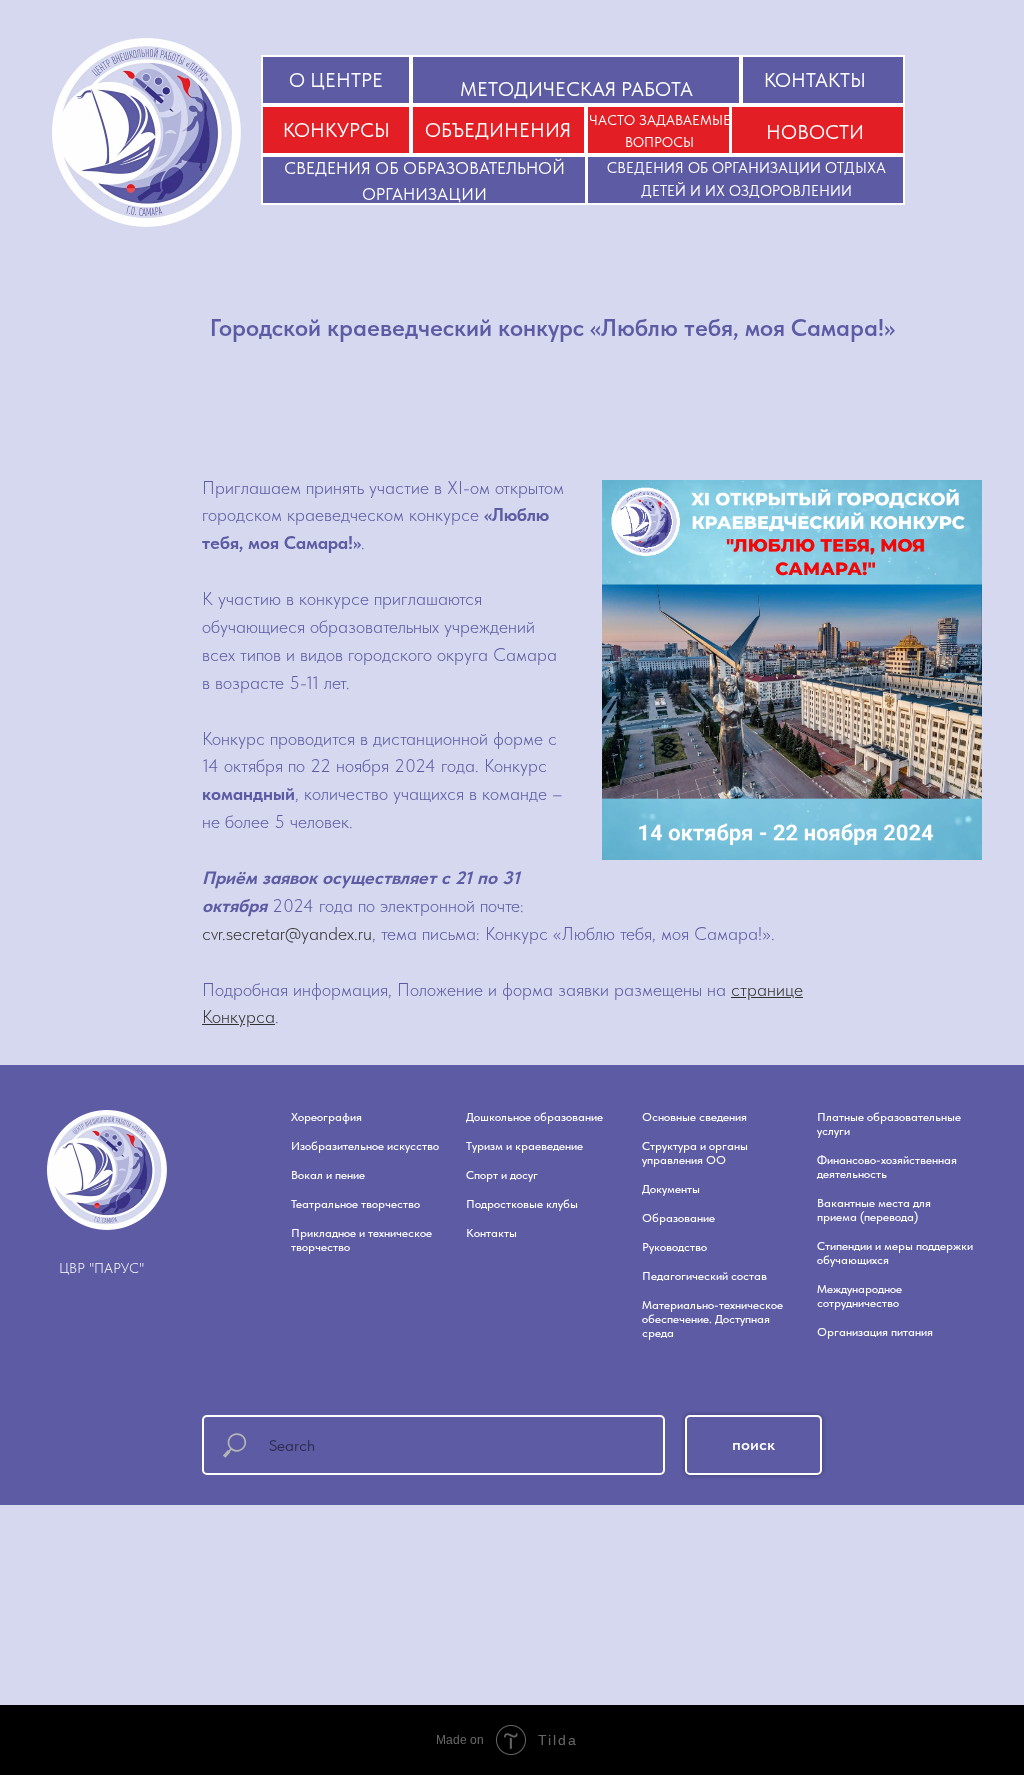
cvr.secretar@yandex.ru (287, 933)
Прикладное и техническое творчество (361, 1240)
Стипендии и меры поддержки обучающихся (895, 1253)
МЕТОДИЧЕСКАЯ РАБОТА (576, 89)
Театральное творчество (355, 1204)
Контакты (491, 1233)
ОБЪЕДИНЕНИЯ (498, 130)
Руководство (674, 1247)
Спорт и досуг (502, 1175)
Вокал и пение (328, 1175)
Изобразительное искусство (365, 1146)
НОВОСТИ (815, 132)
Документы (671, 1189)
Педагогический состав (704, 1276)
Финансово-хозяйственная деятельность (887, 1167)
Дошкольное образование (534, 1117)
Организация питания (875, 1332)
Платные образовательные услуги (889, 1124)
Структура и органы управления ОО (695, 1153)
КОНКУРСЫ (336, 130)
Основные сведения (694, 1117)
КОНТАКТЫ (815, 80)
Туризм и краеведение (524, 1146)
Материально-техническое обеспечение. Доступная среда (712, 1319)
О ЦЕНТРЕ (336, 80)
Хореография (326, 1117)
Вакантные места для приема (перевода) (874, 1210)
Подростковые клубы (522, 1204)
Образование (678, 1218)
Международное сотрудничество (859, 1296)
